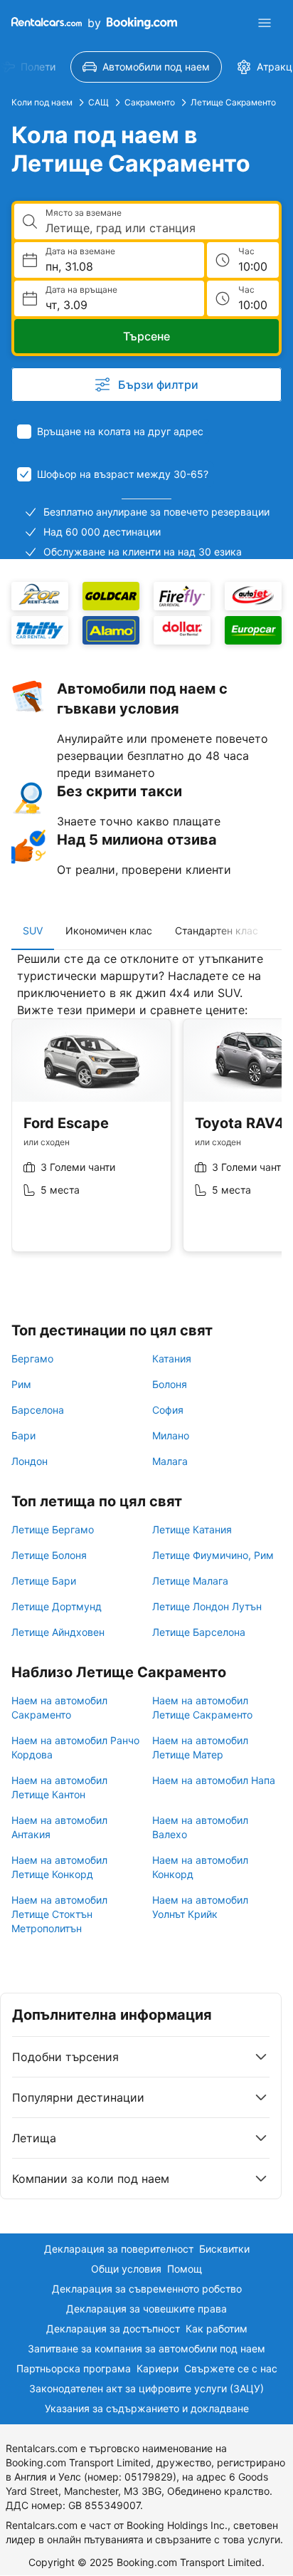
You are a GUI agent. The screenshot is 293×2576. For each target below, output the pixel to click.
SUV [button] (33, 930)
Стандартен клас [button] (217, 930)
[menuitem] (146, 67)
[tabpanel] (146, 1112)
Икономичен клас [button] (109, 930)
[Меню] (265, 23)
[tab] (33, 931)
